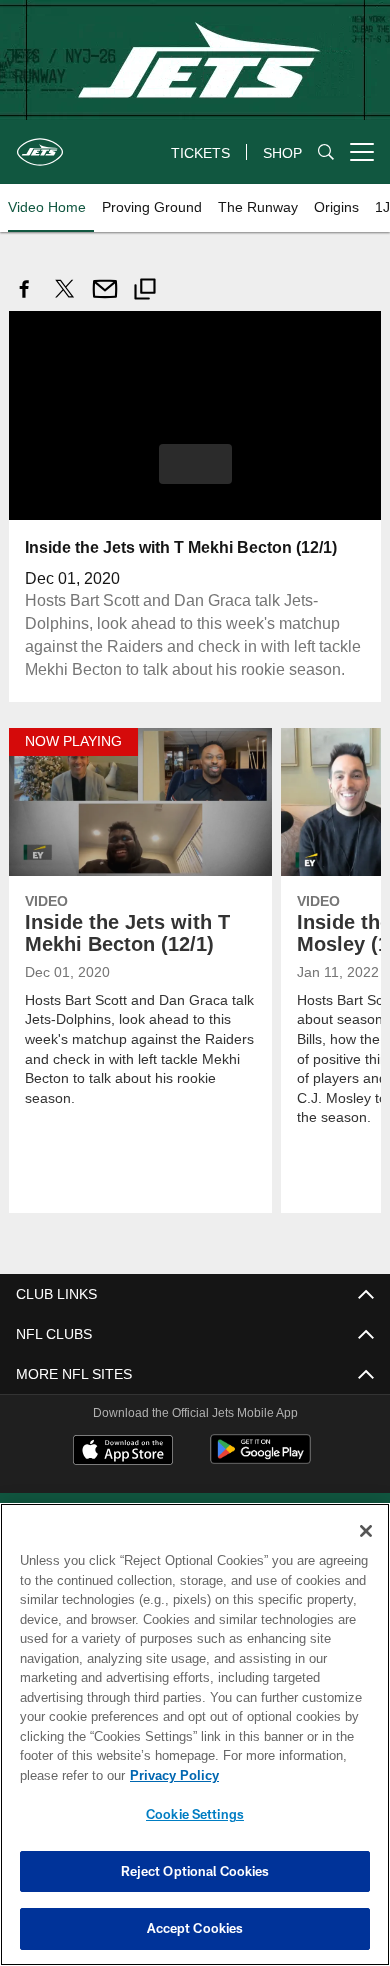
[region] (195, 1734)
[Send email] (105, 299)
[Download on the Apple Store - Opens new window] (123, 1451)
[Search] (326, 152)
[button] (195, 463)
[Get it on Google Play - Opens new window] (260, 1458)
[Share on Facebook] (25, 299)
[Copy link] (145, 291)
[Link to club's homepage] (40, 144)
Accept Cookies (195, 1928)
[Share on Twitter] (65, 299)
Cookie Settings (195, 1814)
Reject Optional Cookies (195, 1871)
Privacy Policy (170, 1775)
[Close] (366, 1531)
